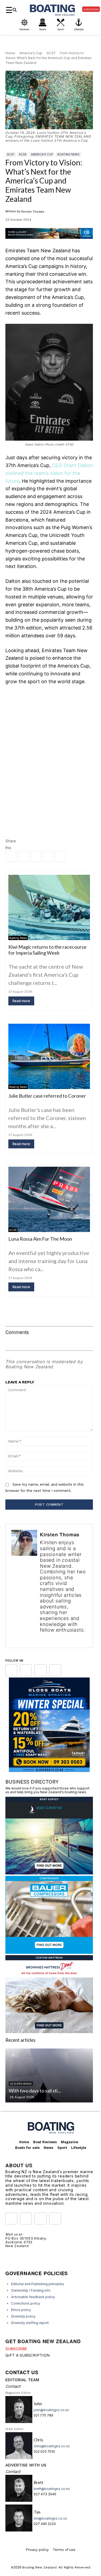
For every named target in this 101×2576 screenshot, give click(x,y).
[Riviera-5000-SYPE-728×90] (49, 243)
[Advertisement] (50, 745)
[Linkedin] (23, 856)
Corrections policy (26, 2303)
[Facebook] (11, 856)
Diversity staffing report (30, 2323)
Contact (13, 2386)
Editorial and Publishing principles (38, 2284)
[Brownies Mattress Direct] (49, 2031)
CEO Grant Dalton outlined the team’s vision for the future (49, 473)
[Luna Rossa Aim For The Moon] (49, 1199)
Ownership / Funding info (31, 2290)
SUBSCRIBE (16, 2349)
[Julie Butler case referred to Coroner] (49, 1056)
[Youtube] (40, 1670)
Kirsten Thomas (33, 212)
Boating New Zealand (39, 2567)
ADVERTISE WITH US (26, 2465)
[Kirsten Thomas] (24, 1586)
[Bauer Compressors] (49, 1952)
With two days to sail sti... (35, 2091)
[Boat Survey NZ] (49, 1873)
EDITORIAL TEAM (22, 2380)
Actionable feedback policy (33, 2297)
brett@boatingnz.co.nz (52, 2489)
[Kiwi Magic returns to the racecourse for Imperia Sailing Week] (49, 907)
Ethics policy (21, 2310)
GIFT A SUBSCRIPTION (28, 2355)
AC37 (51, 53)
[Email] (48, 856)
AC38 (23, 154)
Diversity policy (23, 2316)
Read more (21, 1001)
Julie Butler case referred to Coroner (47, 1096)
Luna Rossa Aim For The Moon (40, 1239)
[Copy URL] (60, 856)
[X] (36, 856)
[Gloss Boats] (49, 1770)
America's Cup (31, 53)
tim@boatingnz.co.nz (50, 2518)
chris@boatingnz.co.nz (52, 2446)
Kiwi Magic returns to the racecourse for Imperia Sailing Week (47, 950)
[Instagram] (50, 1638)
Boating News (68, 154)
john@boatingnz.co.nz (51, 2410)
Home (10, 53)
